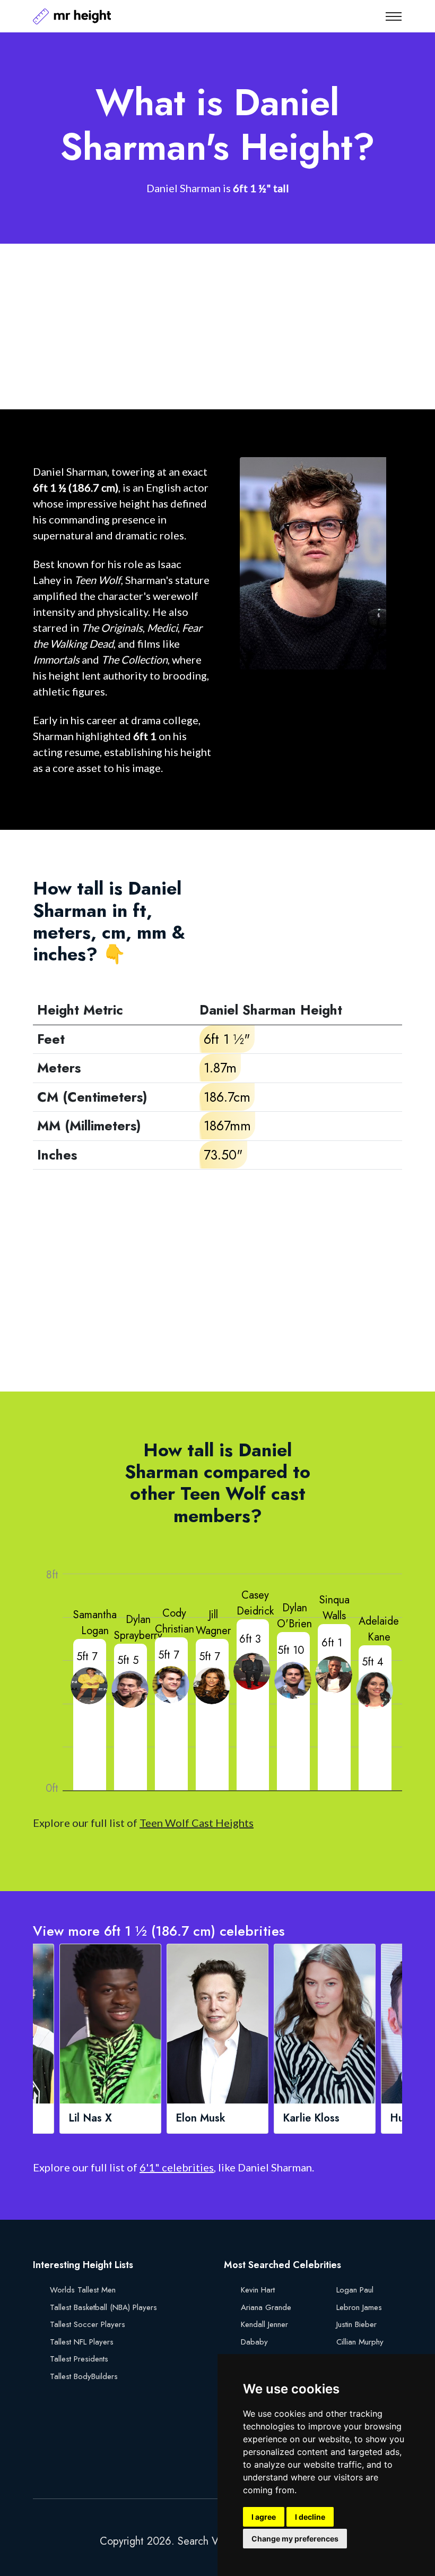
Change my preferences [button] (295, 2539)
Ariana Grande (266, 2307)
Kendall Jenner (264, 2324)
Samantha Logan (95, 1623)
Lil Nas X (90, 2118)
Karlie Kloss (311, 2118)
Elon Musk (201, 2118)
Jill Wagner (213, 1623)
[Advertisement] (217, 327)
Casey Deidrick (255, 1603)
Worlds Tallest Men (83, 2290)
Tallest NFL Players (82, 2342)
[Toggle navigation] (394, 16)
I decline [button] (310, 2517)
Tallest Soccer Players (88, 2324)
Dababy (254, 2342)
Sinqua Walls (334, 1608)
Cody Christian (175, 1621)
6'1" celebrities (177, 2167)
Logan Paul (355, 2290)
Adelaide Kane (379, 1629)
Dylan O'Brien (294, 1616)
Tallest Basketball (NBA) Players (103, 2307)
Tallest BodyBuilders (84, 2376)
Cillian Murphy (360, 2342)
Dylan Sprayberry (138, 1628)
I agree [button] (264, 2517)
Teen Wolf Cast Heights (197, 1823)
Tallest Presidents (79, 2359)
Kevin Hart (258, 2290)
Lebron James (359, 2307)
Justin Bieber (356, 2324)
